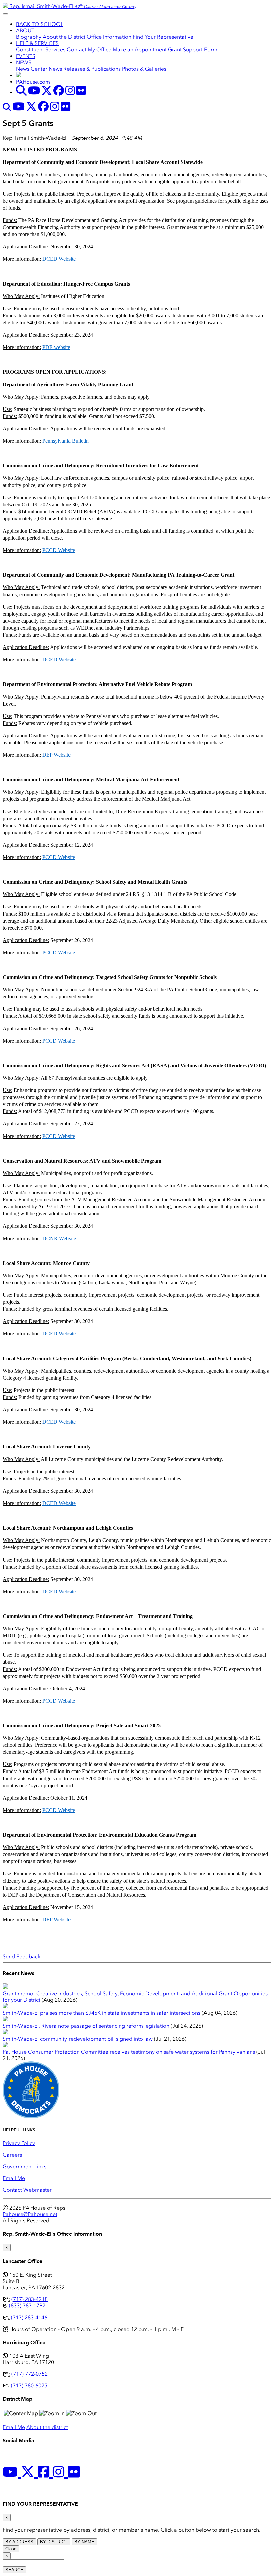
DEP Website (56, 755)
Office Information (109, 37)
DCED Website (59, 259)
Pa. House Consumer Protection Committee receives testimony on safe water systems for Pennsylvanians (129, 2052)
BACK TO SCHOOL (40, 24)
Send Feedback (22, 1957)
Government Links (25, 2167)
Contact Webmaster (27, 2190)
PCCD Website (59, 550)
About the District (64, 37)
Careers (12, 2155)
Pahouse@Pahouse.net (30, 2214)
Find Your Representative (163, 37)
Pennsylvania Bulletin (65, 441)
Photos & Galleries (144, 69)
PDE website (56, 347)
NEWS (24, 62)
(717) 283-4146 (29, 2317)
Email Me (14, 2178)
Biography (29, 37)
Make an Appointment (140, 50)
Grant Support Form (193, 50)
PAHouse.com (33, 82)
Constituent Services (41, 50)
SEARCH (14, 2570)
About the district (47, 2427)
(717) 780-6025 (29, 2386)
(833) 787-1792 (27, 2306)
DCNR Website (59, 1238)
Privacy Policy (19, 2143)
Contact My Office (89, 50)
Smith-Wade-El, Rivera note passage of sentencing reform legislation (86, 2026)
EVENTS (26, 56)
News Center (32, 69)
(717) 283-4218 (30, 2299)
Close (11, 2549)
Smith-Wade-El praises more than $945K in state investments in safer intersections (102, 2013)
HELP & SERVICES (37, 43)
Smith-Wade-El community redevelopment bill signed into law (78, 2039)
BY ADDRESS (19, 2542)
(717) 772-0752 (30, 2374)
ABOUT (25, 31)
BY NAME (84, 2542)
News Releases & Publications (85, 69)
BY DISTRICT (54, 2542)
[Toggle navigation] (5, 14)
